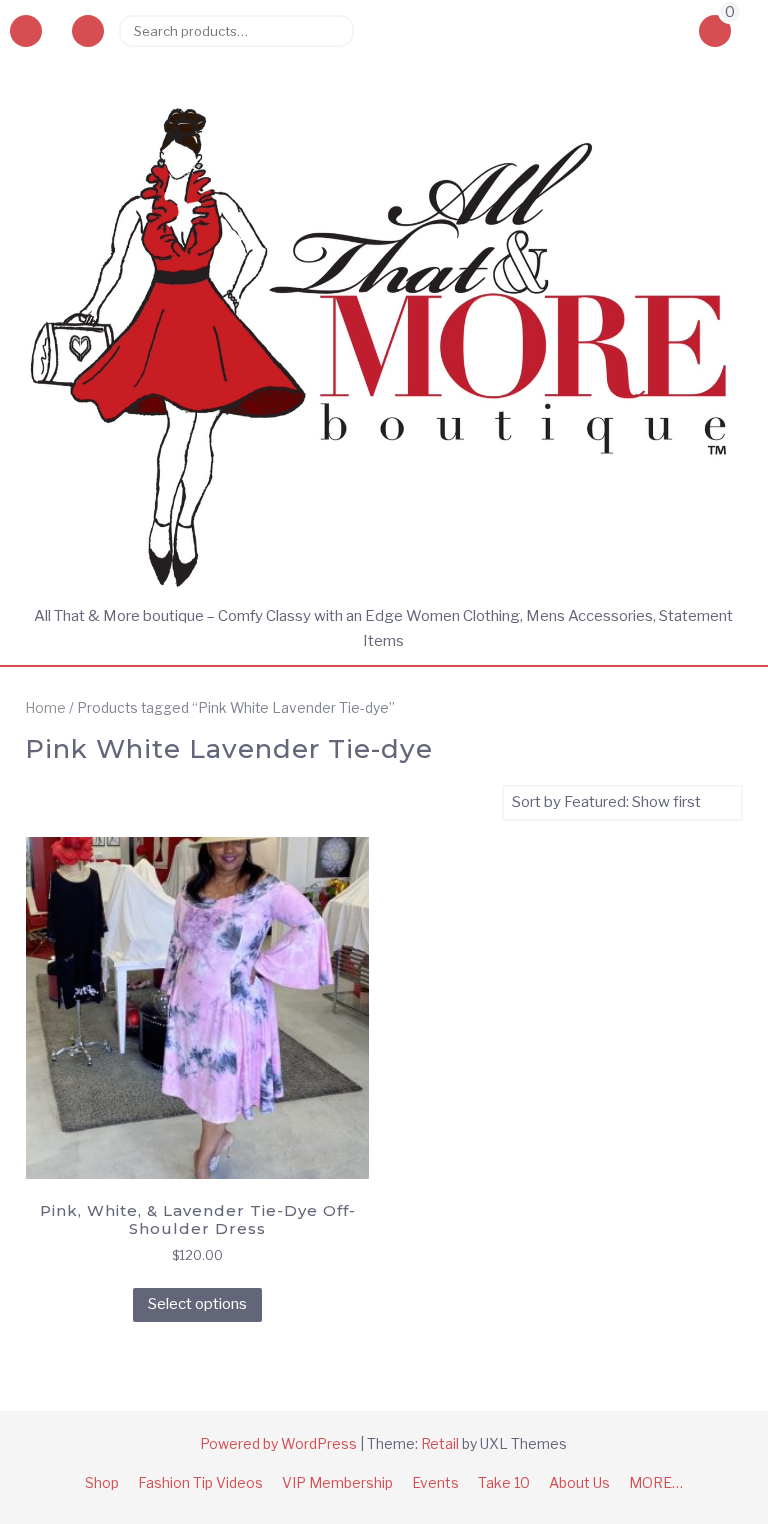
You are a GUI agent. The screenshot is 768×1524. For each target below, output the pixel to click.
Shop (102, 1482)
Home (45, 708)
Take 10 (504, 1482)
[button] (88, 31)
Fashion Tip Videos (200, 1482)
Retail (440, 1443)
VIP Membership (337, 1482)
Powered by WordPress (278, 1443)
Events (435, 1482)
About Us (579, 1482)
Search (331, 31)
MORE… (656, 1482)
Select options (197, 1304)
